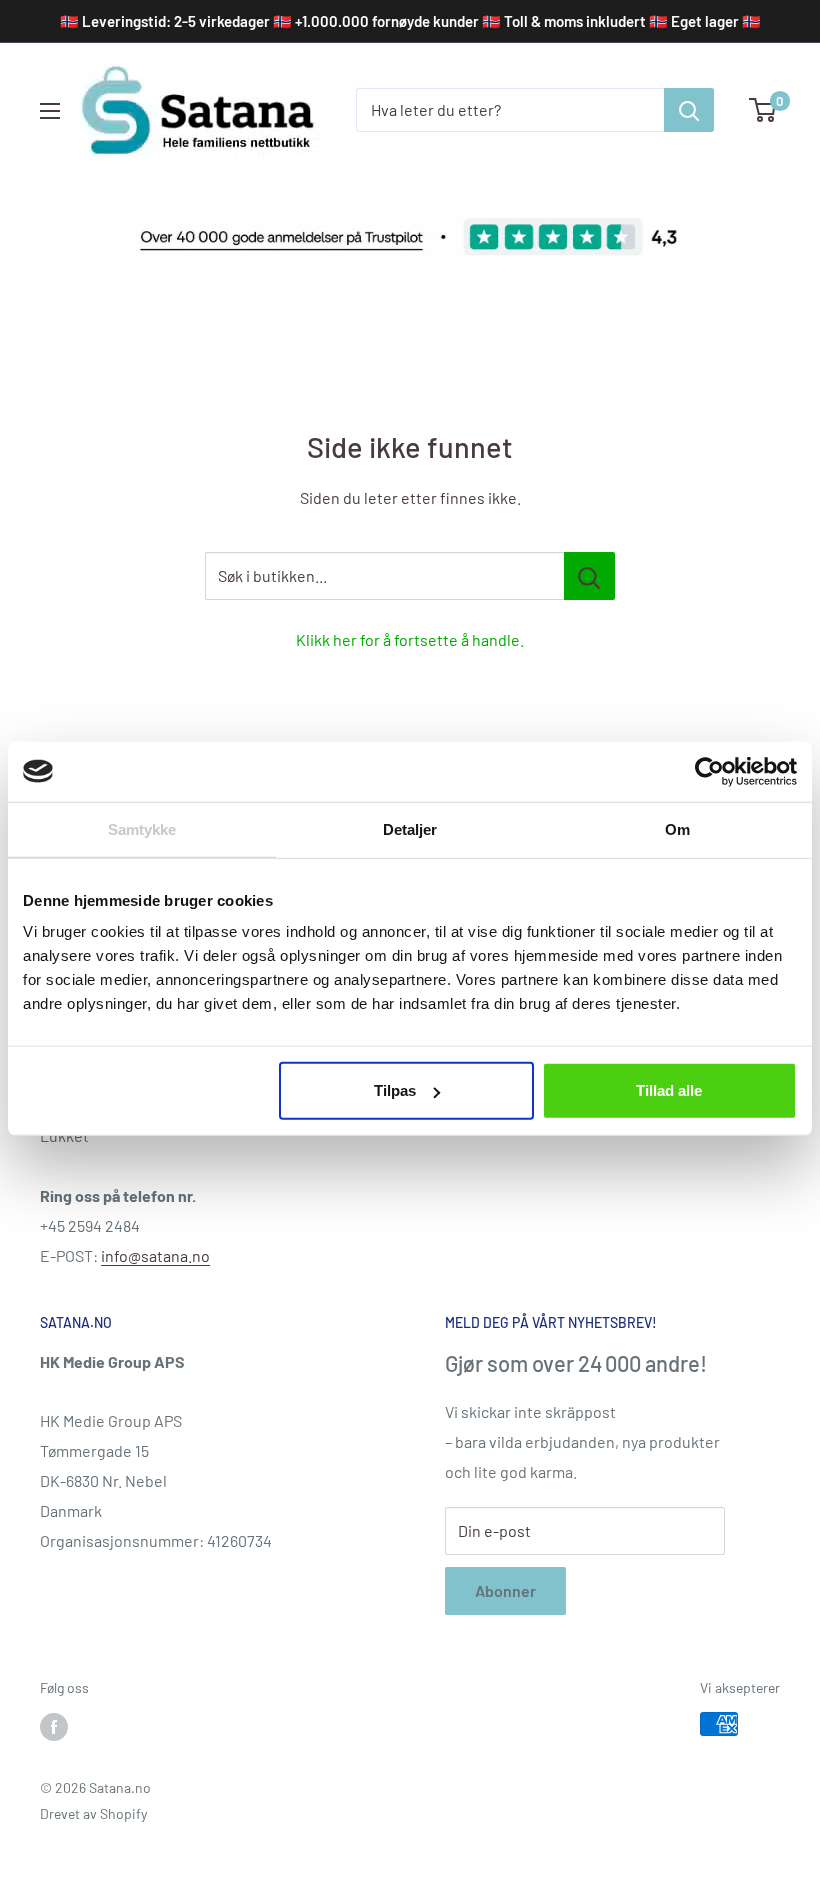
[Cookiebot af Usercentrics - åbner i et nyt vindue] (709, 771)
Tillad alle (669, 1090)
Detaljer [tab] (410, 828)
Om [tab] (677, 828)
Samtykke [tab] (142, 828)
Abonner (505, 1590)
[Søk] (689, 110)
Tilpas (395, 1090)
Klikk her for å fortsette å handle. (410, 639)
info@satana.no (155, 1255)
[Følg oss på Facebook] (54, 1726)
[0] (763, 110)
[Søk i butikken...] (589, 576)
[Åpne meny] (50, 111)
